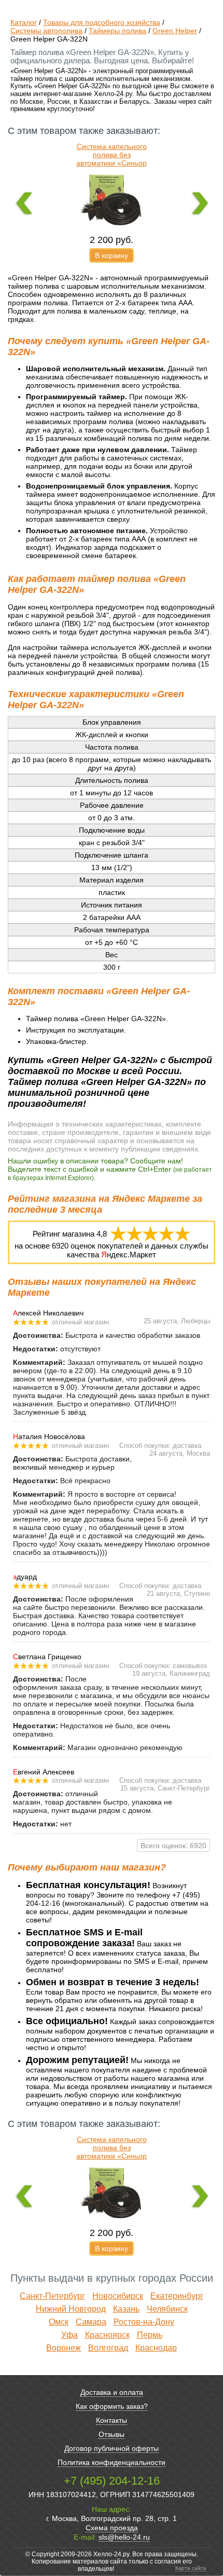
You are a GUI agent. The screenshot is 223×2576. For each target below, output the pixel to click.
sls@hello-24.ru (124, 2537)
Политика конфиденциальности (112, 2462)
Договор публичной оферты (112, 2448)
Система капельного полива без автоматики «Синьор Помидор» (112, 159)
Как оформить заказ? (112, 2406)
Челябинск (167, 2309)
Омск (59, 2322)
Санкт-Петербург (52, 2296)
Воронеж (64, 2348)
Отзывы (112, 2434)
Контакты (112, 2420)
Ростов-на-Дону (144, 2322)
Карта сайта (191, 2568)
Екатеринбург (177, 2296)
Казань (126, 2309)
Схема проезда (112, 2528)
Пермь (150, 2335)
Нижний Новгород (71, 2309)
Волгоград (108, 2348)
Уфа (69, 2335)
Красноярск (107, 2335)
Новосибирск (118, 2296)
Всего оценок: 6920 (173, 1846)
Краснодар (156, 2348)
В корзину (112, 255)
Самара (91, 2322)
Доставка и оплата (112, 2392)
